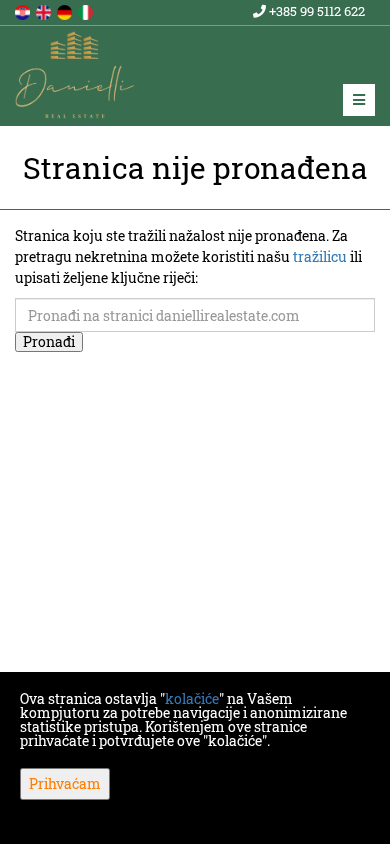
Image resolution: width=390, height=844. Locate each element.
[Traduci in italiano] (87, 10)
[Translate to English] (45, 10)
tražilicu (320, 256)
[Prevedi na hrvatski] (24, 10)
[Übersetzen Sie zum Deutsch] (66, 10)
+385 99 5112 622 (315, 11)
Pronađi (49, 341)
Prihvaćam (65, 783)
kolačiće (192, 698)
